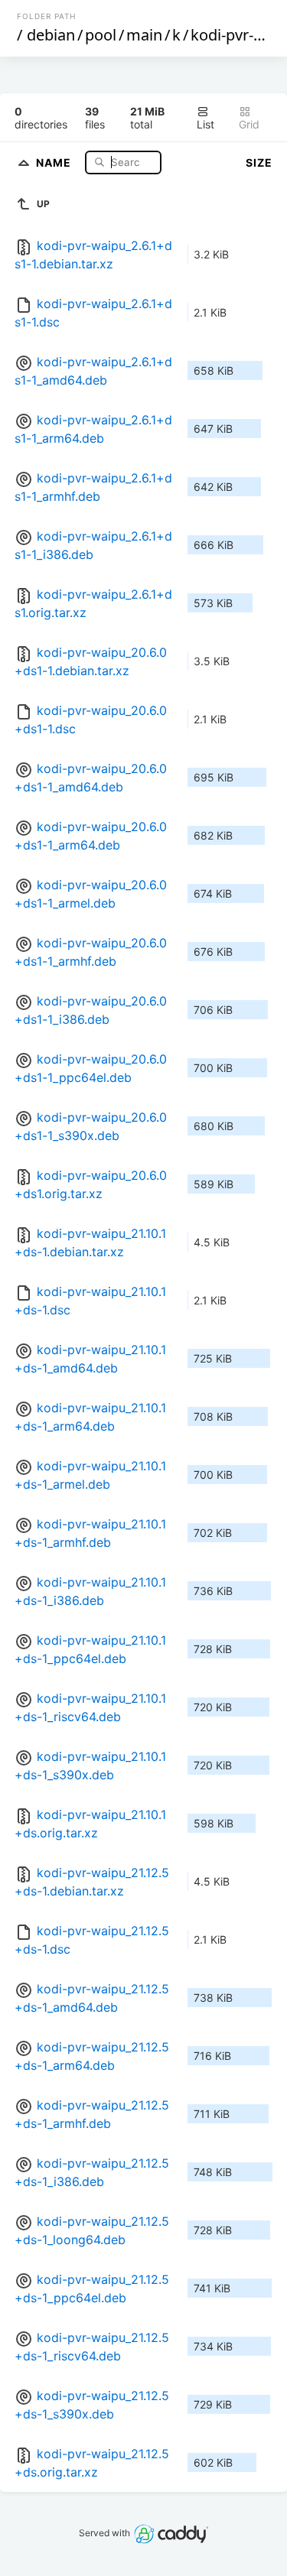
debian (51, 35)
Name (55, 162)
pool (101, 35)
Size (259, 162)
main (144, 35)
